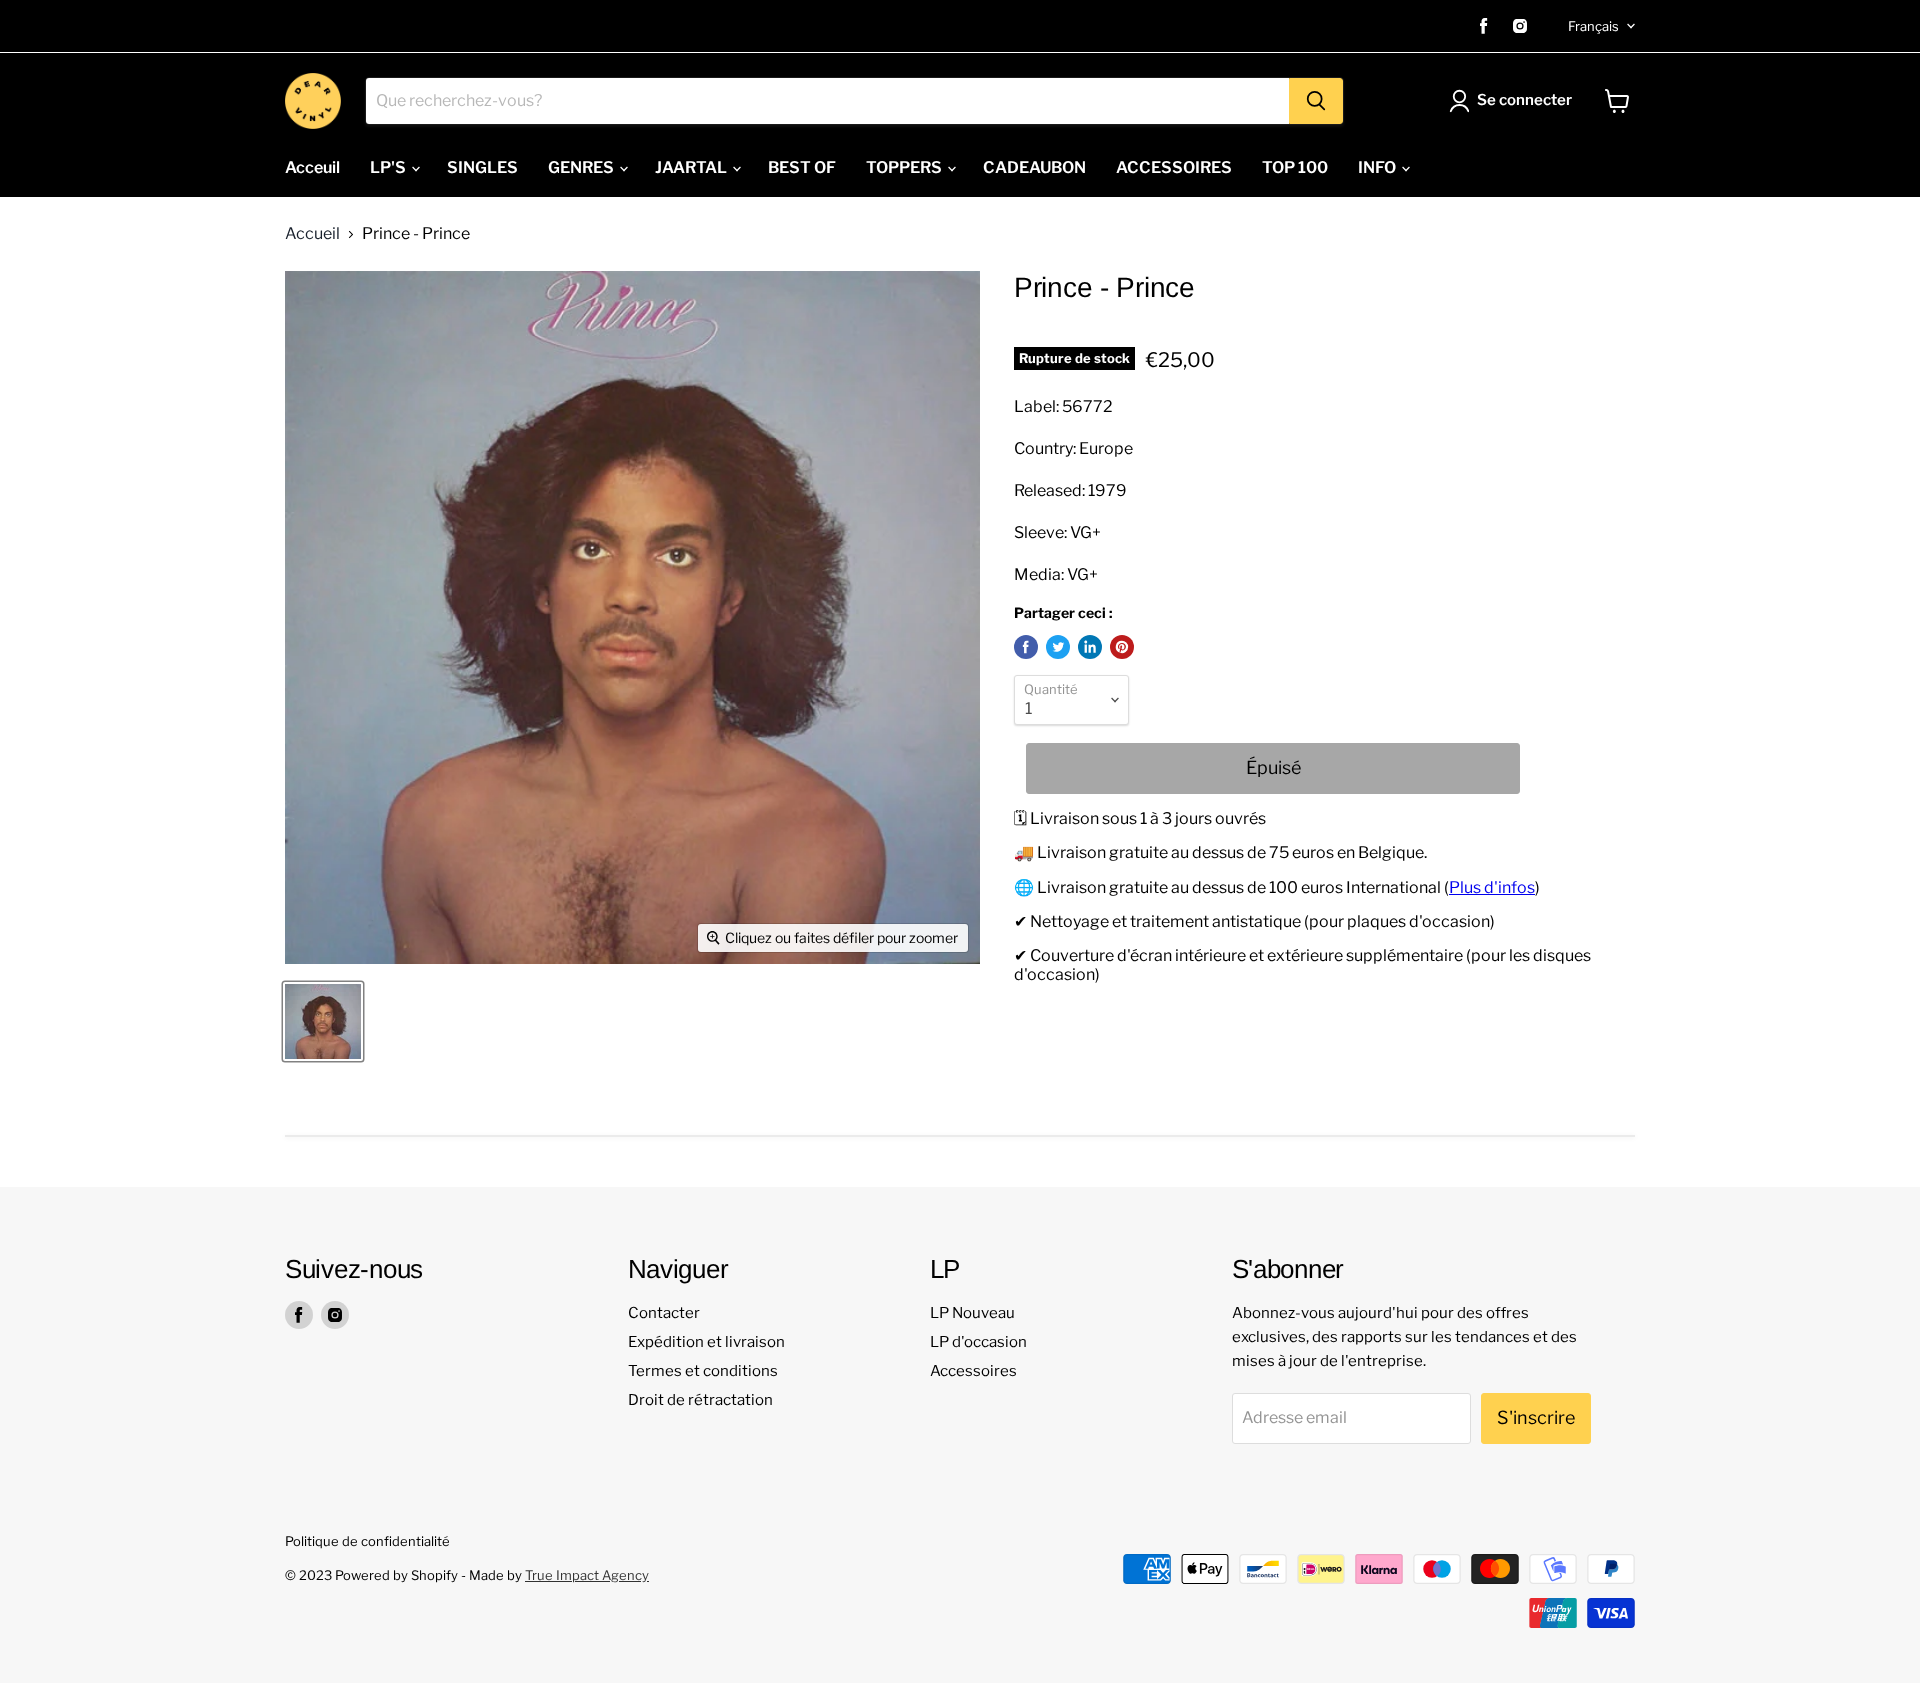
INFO (1378, 167)
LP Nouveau (972, 1313)
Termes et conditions (703, 1371)
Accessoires (973, 1371)
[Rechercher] (1316, 101)
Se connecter (1524, 100)
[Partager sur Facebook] (1026, 647)
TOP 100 (1295, 167)
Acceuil (312, 167)
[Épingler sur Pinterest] (1122, 647)
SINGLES (482, 167)
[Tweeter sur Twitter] (1058, 647)
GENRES (582, 167)
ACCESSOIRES (1174, 167)
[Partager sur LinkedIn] (1090, 647)
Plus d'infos (1492, 887)
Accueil (312, 234)
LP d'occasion (978, 1342)
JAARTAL (692, 167)
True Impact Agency (587, 1575)
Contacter (664, 1313)
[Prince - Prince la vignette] (323, 1021)
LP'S (389, 167)
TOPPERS (905, 167)
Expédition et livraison (706, 1342)
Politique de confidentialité (367, 1541)
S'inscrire (1536, 1417)
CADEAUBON (1034, 167)
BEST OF (802, 167)
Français (1593, 26)
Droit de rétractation (700, 1400)
